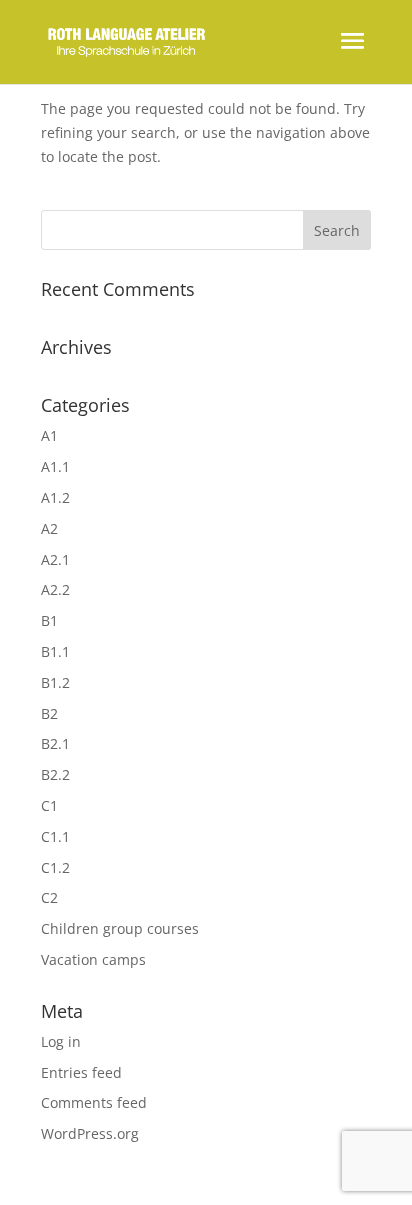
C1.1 (55, 836)
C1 (49, 805)
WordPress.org (90, 1133)
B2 (49, 713)
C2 (49, 897)
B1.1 (55, 651)
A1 (49, 435)
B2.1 (55, 743)
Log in (61, 1041)
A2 (49, 528)
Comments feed (94, 1102)
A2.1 (55, 559)
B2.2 (55, 774)
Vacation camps (93, 959)
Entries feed (81, 1072)
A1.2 (55, 497)
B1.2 (55, 682)
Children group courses (120, 928)
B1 (49, 620)
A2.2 (55, 589)
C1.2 (55, 867)
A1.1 (55, 466)
